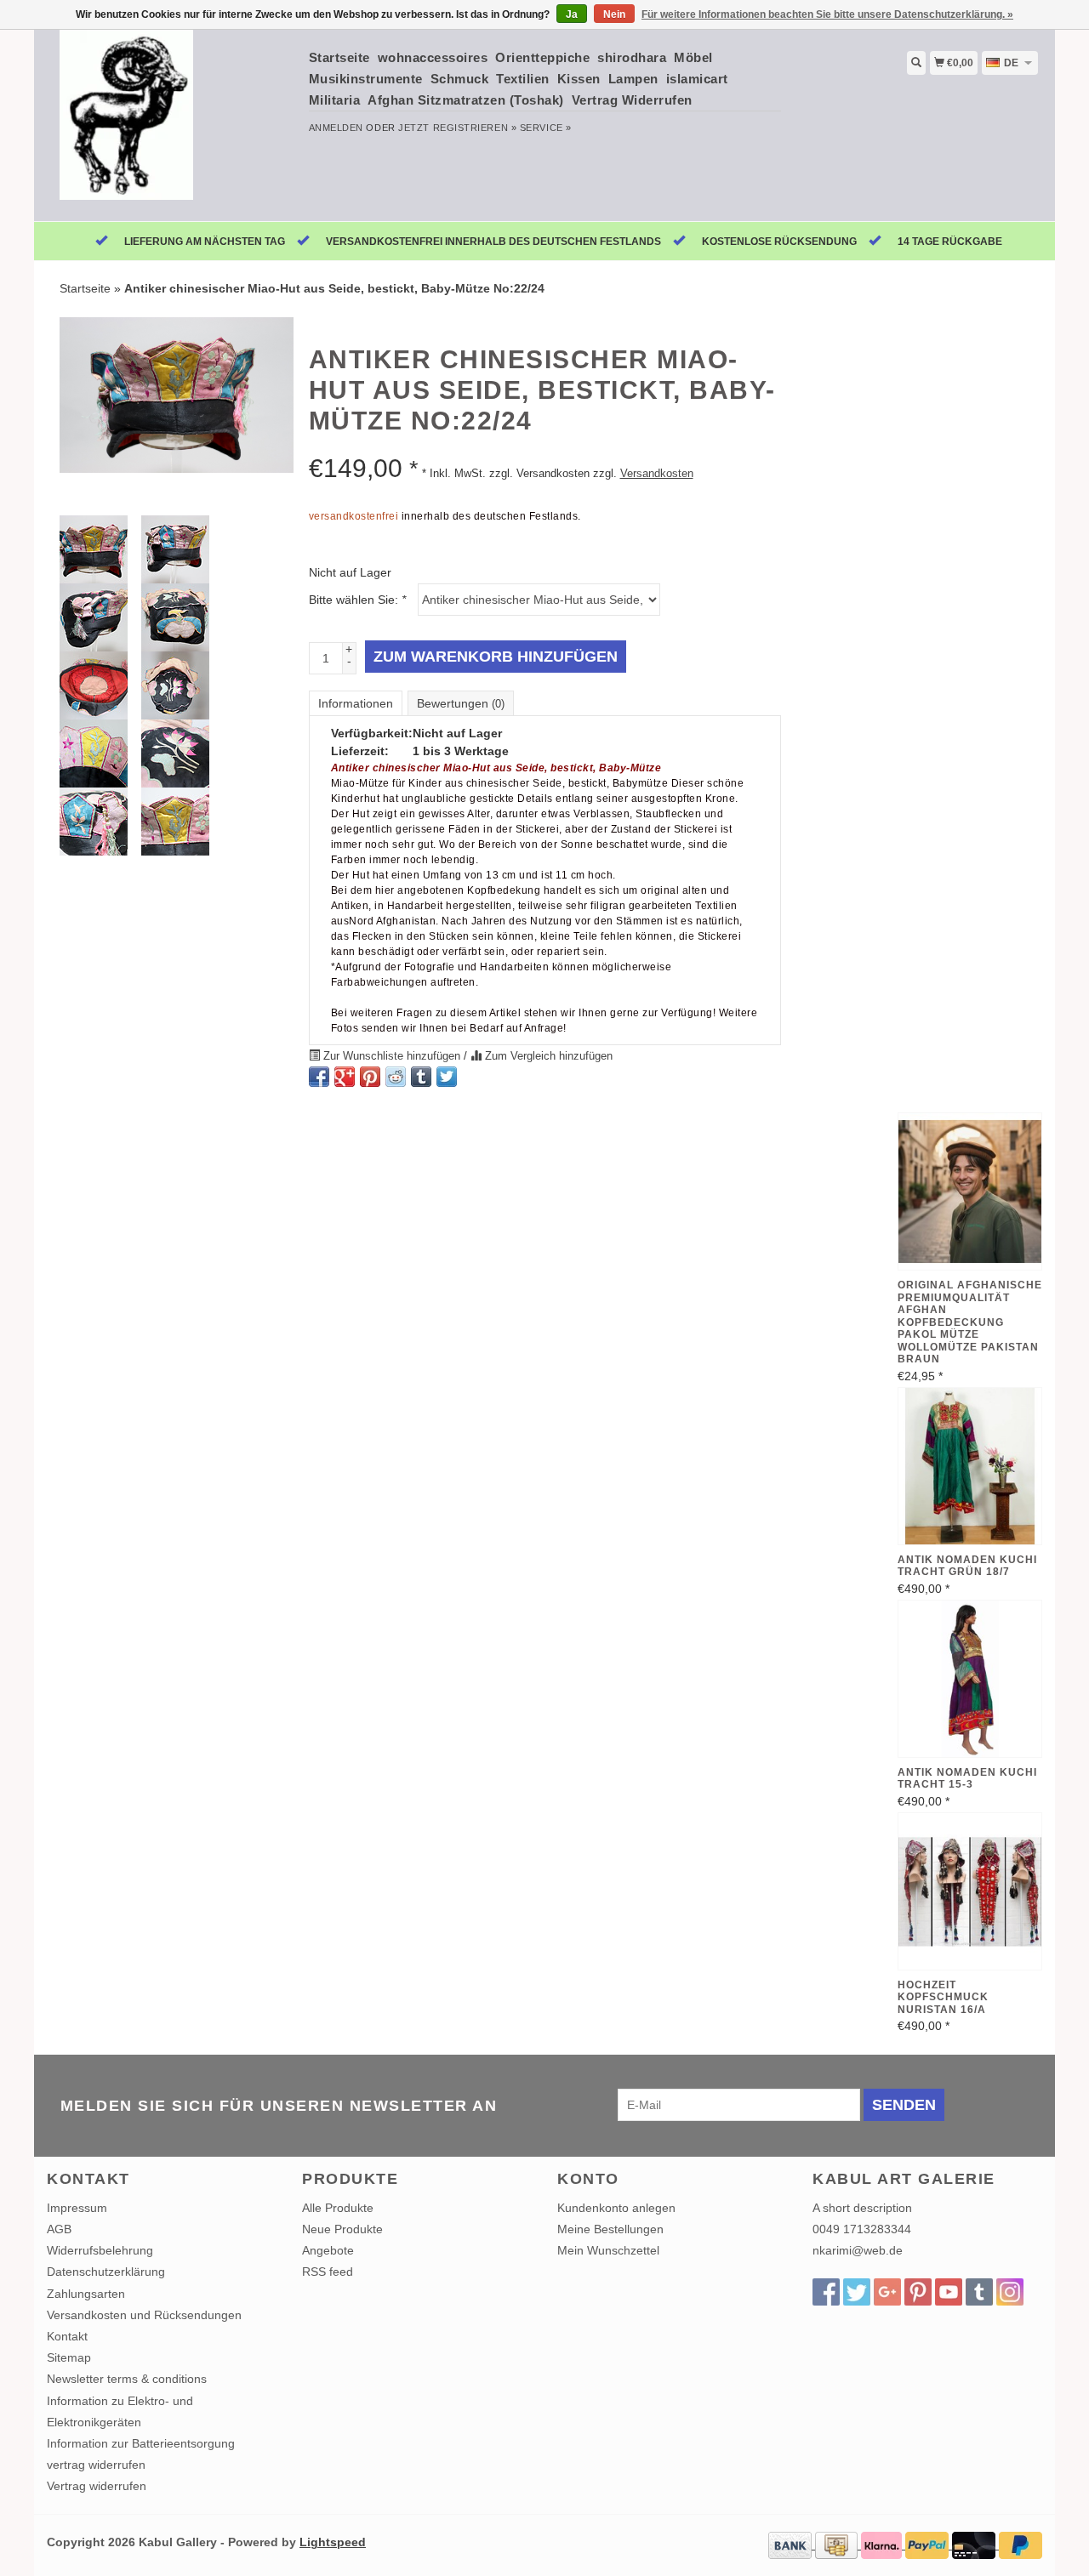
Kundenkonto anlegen (616, 2208)
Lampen (633, 79)
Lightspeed (333, 2542)
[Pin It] (370, 1077)
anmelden (336, 128)
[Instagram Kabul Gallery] (1010, 2292)
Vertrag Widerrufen (632, 100)
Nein (614, 14)
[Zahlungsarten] (792, 2545)
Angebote (328, 2250)
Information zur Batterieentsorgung (141, 2443)
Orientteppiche (542, 57)
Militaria (335, 100)
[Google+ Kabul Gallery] (887, 2292)
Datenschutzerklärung (106, 2272)
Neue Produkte (342, 2229)
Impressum (77, 2208)
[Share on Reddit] (396, 1077)
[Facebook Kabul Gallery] (826, 2292)
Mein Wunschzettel (608, 2250)
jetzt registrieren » (457, 128)
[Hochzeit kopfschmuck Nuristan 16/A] (970, 1891)
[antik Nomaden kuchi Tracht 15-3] (970, 1679)
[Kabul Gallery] (171, 123)
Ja (572, 14)
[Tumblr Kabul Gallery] (979, 2292)
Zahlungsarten (86, 2294)
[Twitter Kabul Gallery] (857, 2292)
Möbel (693, 57)
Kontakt (67, 2336)
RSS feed (328, 2272)
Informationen (356, 703)
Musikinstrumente (366, 79)
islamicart (697, 79)
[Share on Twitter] (447, 1077)
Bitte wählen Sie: (357, 600)
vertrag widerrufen (96, 2465)
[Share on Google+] (345, 1077)
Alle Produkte (338, 2208)
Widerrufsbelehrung (100, 2250)
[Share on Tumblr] (421, 1077)
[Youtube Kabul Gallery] (949, 2292)
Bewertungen (461, 703)
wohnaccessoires (433, 57)
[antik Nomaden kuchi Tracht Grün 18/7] (970, 1466)
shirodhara (632, 57)
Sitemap (69, 2357)
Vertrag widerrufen (97, 2486)
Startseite (339, 57)
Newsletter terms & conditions (127, 2379)
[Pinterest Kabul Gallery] (918, 2292)
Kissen (579, 79)
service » (546, 128)
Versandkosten (657, 474)
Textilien (523, 79)
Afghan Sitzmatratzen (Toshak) (466, 100)
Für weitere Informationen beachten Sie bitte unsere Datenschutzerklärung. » (827, 14)
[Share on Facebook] (319, 1077)
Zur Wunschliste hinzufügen (392, 1056)
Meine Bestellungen (610, 2229)
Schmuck (460, 79)
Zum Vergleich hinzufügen (547, 1056)
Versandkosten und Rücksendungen (144, 2315)
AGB (59, 2229)
